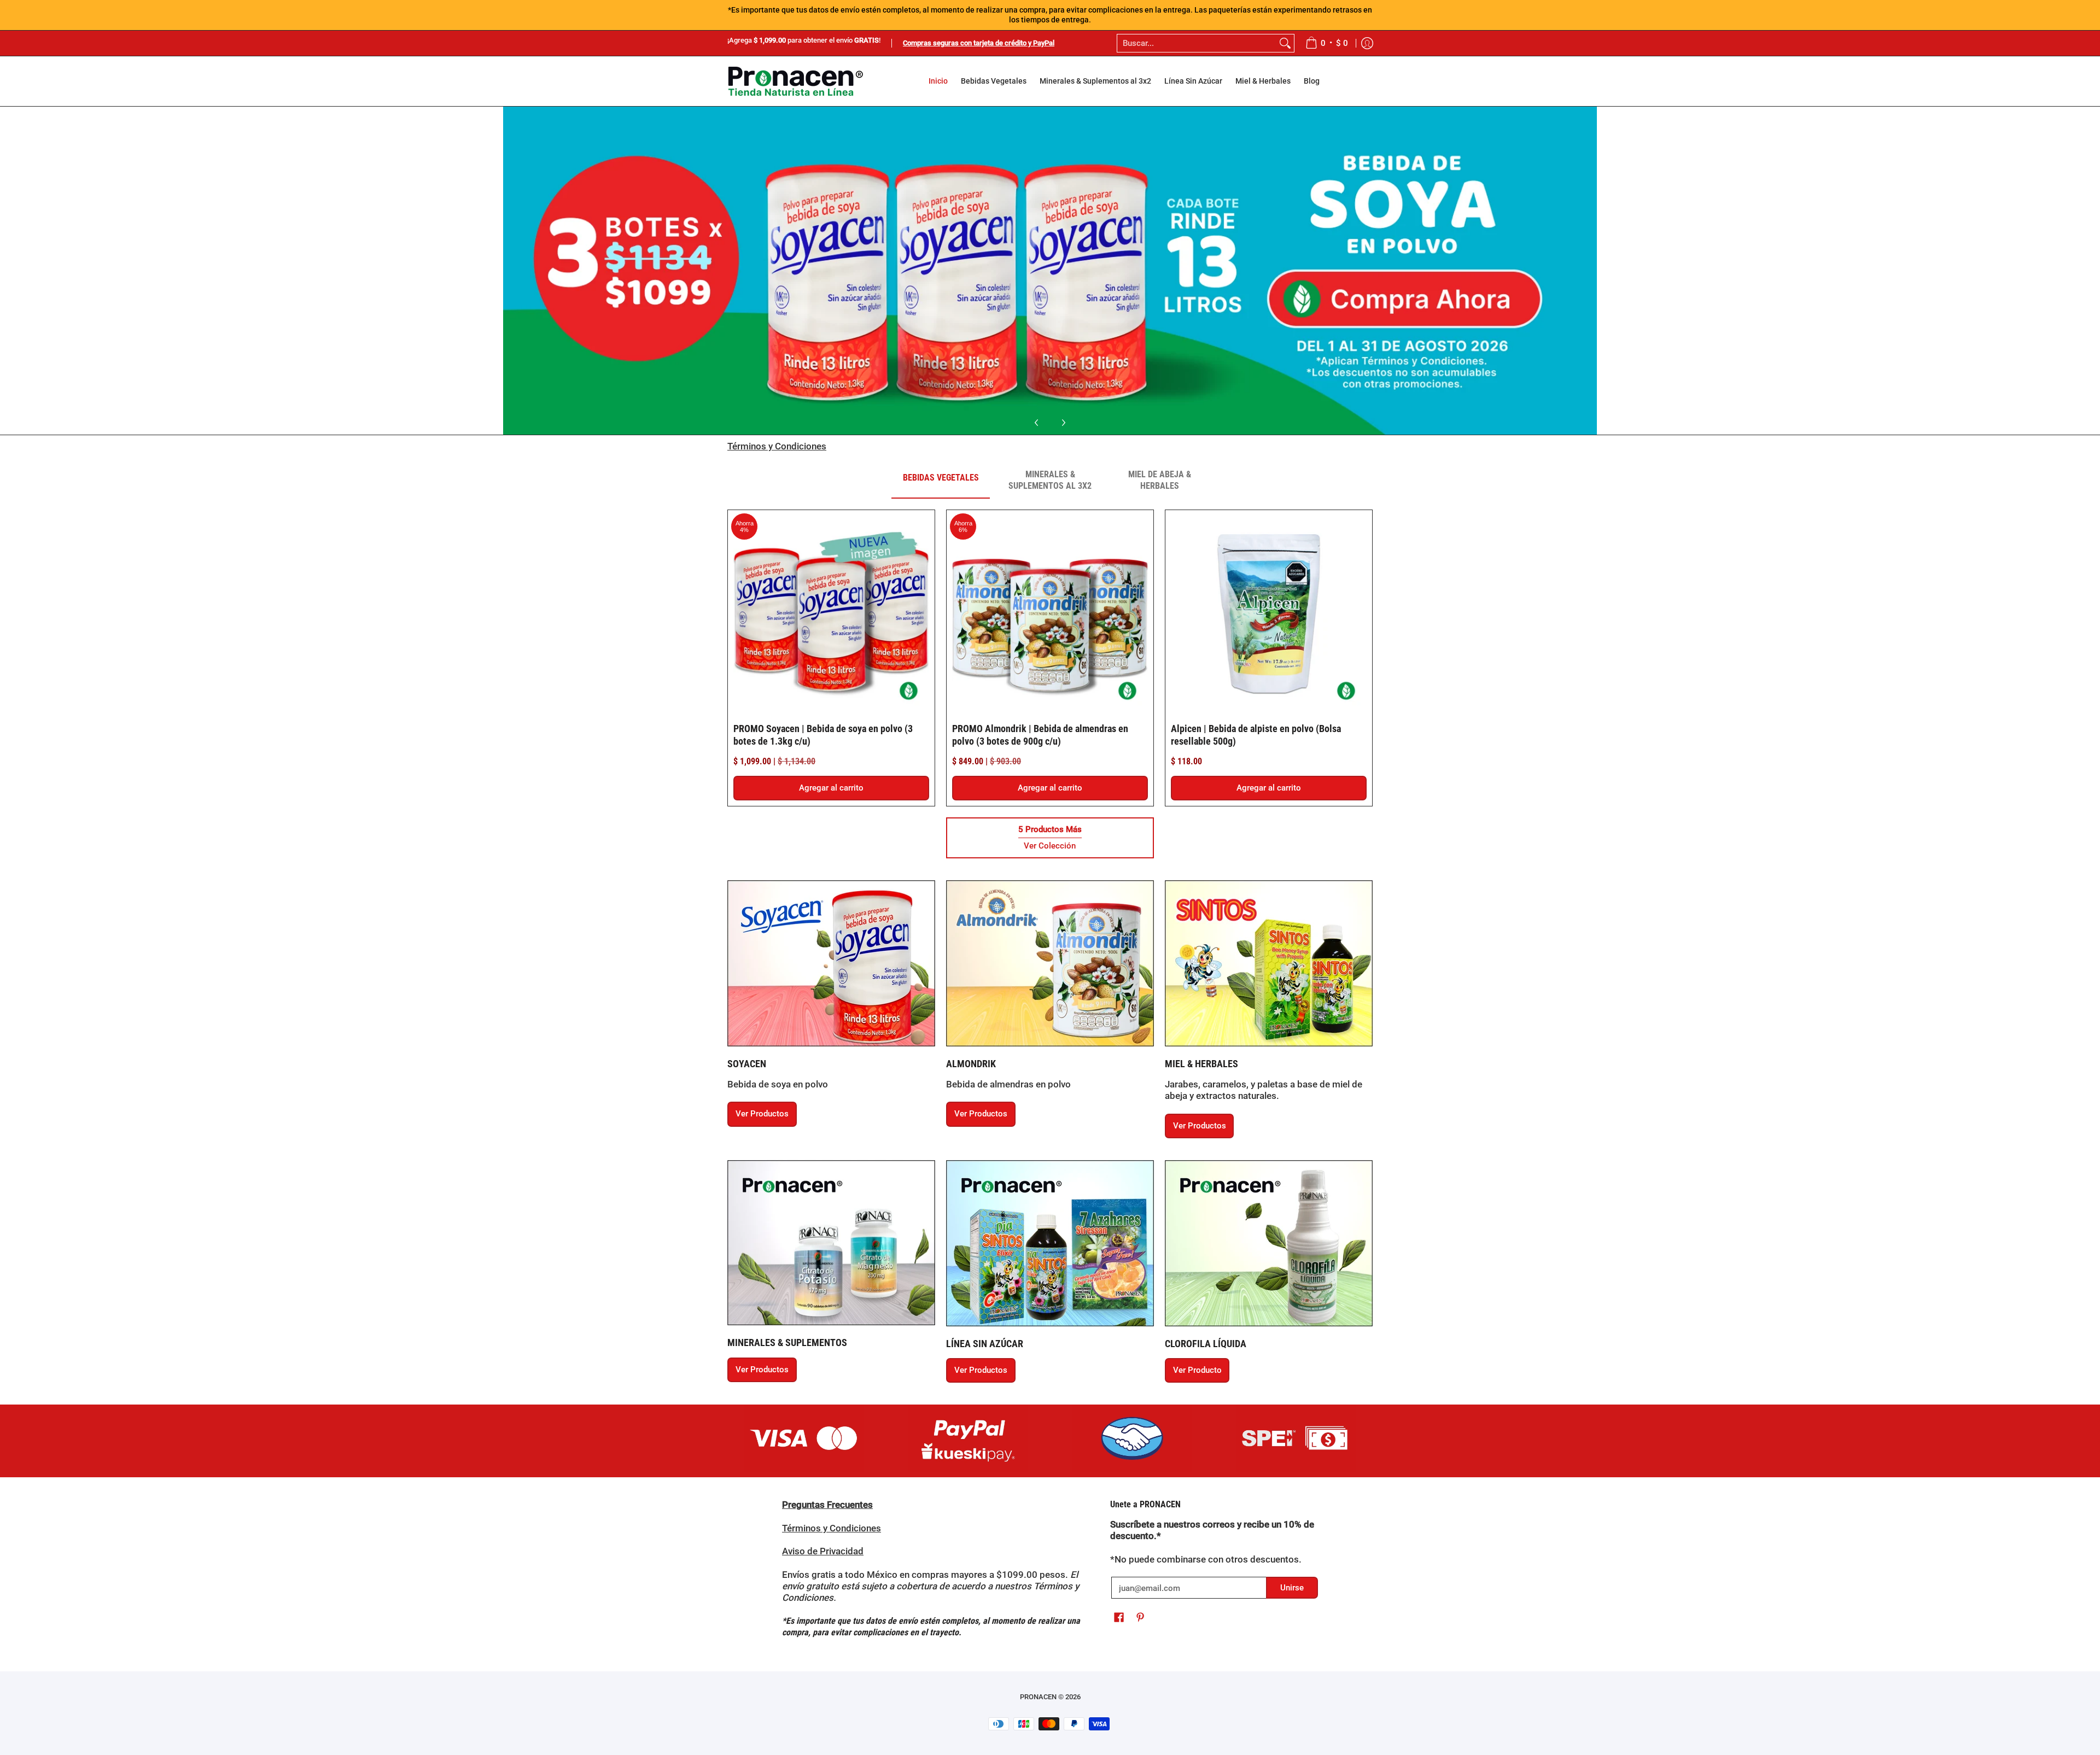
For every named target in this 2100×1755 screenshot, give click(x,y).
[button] (1119, 1618)
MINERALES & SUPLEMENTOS (787, 1342)
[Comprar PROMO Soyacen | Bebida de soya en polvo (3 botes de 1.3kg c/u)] (831, 613)
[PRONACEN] (796, 81)
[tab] (941, 481)
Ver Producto (1197, 1370)
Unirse (1292, 1588)
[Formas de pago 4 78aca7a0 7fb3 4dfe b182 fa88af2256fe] (1132, 1438)
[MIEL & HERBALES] (1269, 963)
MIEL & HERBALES (1201, 1064)
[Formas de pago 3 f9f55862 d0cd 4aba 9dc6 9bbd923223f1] (1296, 1438)
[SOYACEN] (831, 963)
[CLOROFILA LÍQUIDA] (1269, 1243)
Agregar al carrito (831, 788)
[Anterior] (1037, 423)
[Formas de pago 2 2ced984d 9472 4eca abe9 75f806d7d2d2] (968, 1438)
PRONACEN (1038, 1697)
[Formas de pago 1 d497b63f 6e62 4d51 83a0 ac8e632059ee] (804, 1438)
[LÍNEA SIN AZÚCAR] (1050, 1243)
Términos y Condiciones (777, 446)
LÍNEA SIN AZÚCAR (985, 1344)
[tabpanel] (1050, 681)
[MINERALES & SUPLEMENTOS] (831, 1243)
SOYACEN (747, 1064)
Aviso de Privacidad (823, 1551)
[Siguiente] (1063, 423)
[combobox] (1197, 43)
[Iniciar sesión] (1367, 43)
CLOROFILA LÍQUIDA (1206, 1344)
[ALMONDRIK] (1050, 963)
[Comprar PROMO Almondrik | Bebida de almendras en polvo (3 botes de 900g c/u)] (1050, 613)
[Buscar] (1285, 43)
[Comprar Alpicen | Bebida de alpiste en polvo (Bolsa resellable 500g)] (1269, 613)
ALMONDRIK (971, 1064)
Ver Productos (762, 1114)
